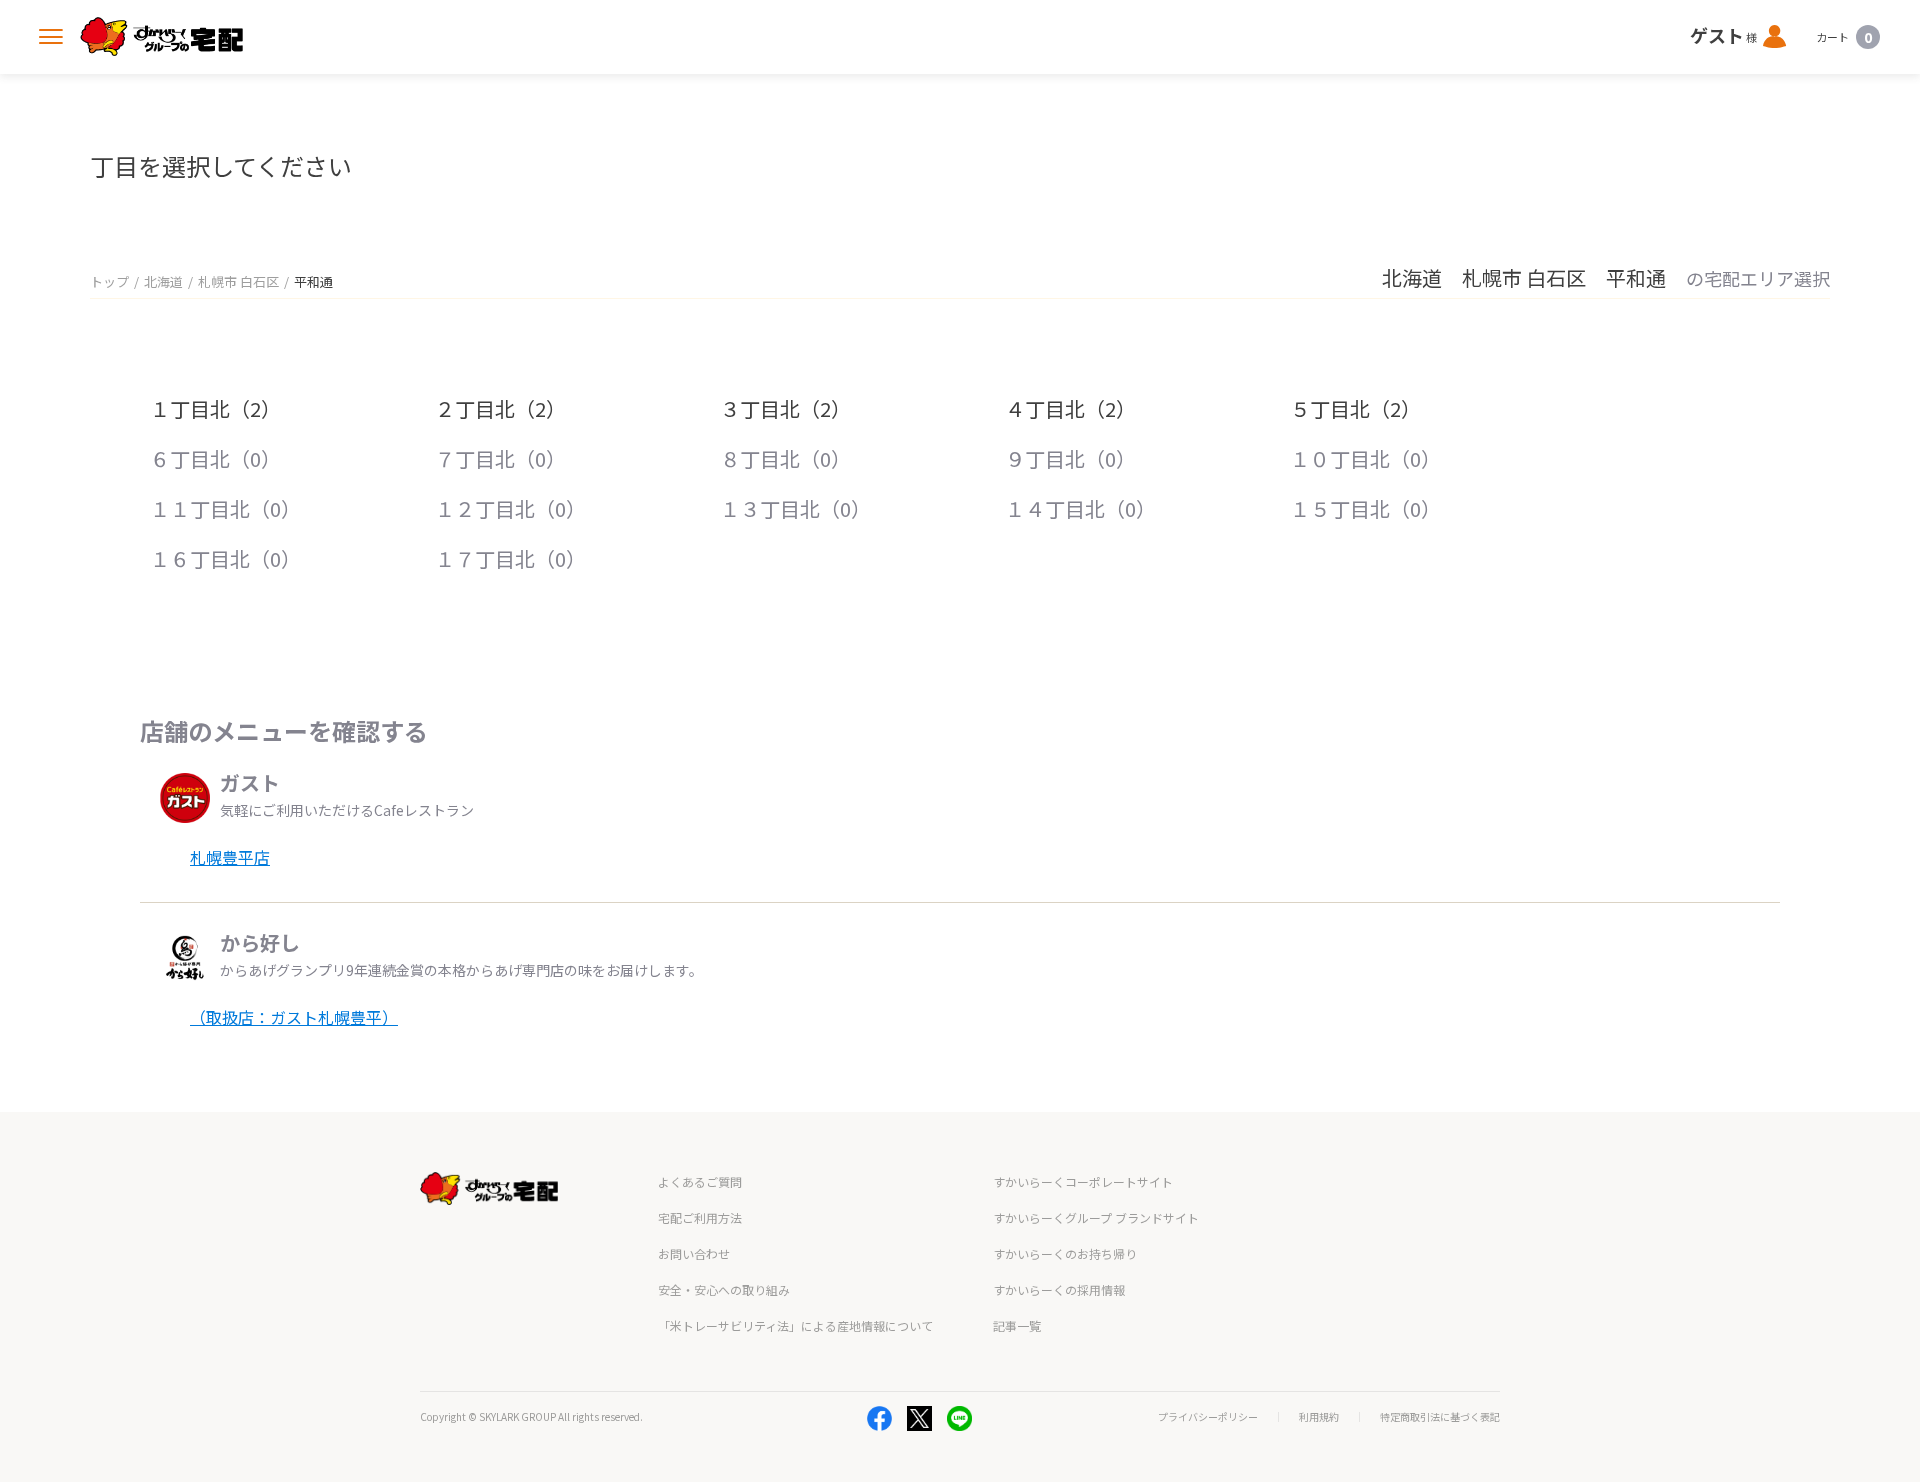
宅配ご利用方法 (700, 1217)
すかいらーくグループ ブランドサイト (1096, 1217)
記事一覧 (1017, 1325)
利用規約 (1319, 1417)
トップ (109, 281)
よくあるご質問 (700, 1181)
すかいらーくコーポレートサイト (1083, 1181)
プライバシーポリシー (1208, 1417)
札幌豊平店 (230, 857)
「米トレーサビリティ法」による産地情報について (795, 1325)
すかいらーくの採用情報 (1059, 1289)
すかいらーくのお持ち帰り (1065, 1253)
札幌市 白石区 (238, 281)
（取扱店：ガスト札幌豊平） (294, 1017)
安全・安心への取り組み (724, 1289)
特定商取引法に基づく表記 (1440, 1417)
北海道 (163, 281)
